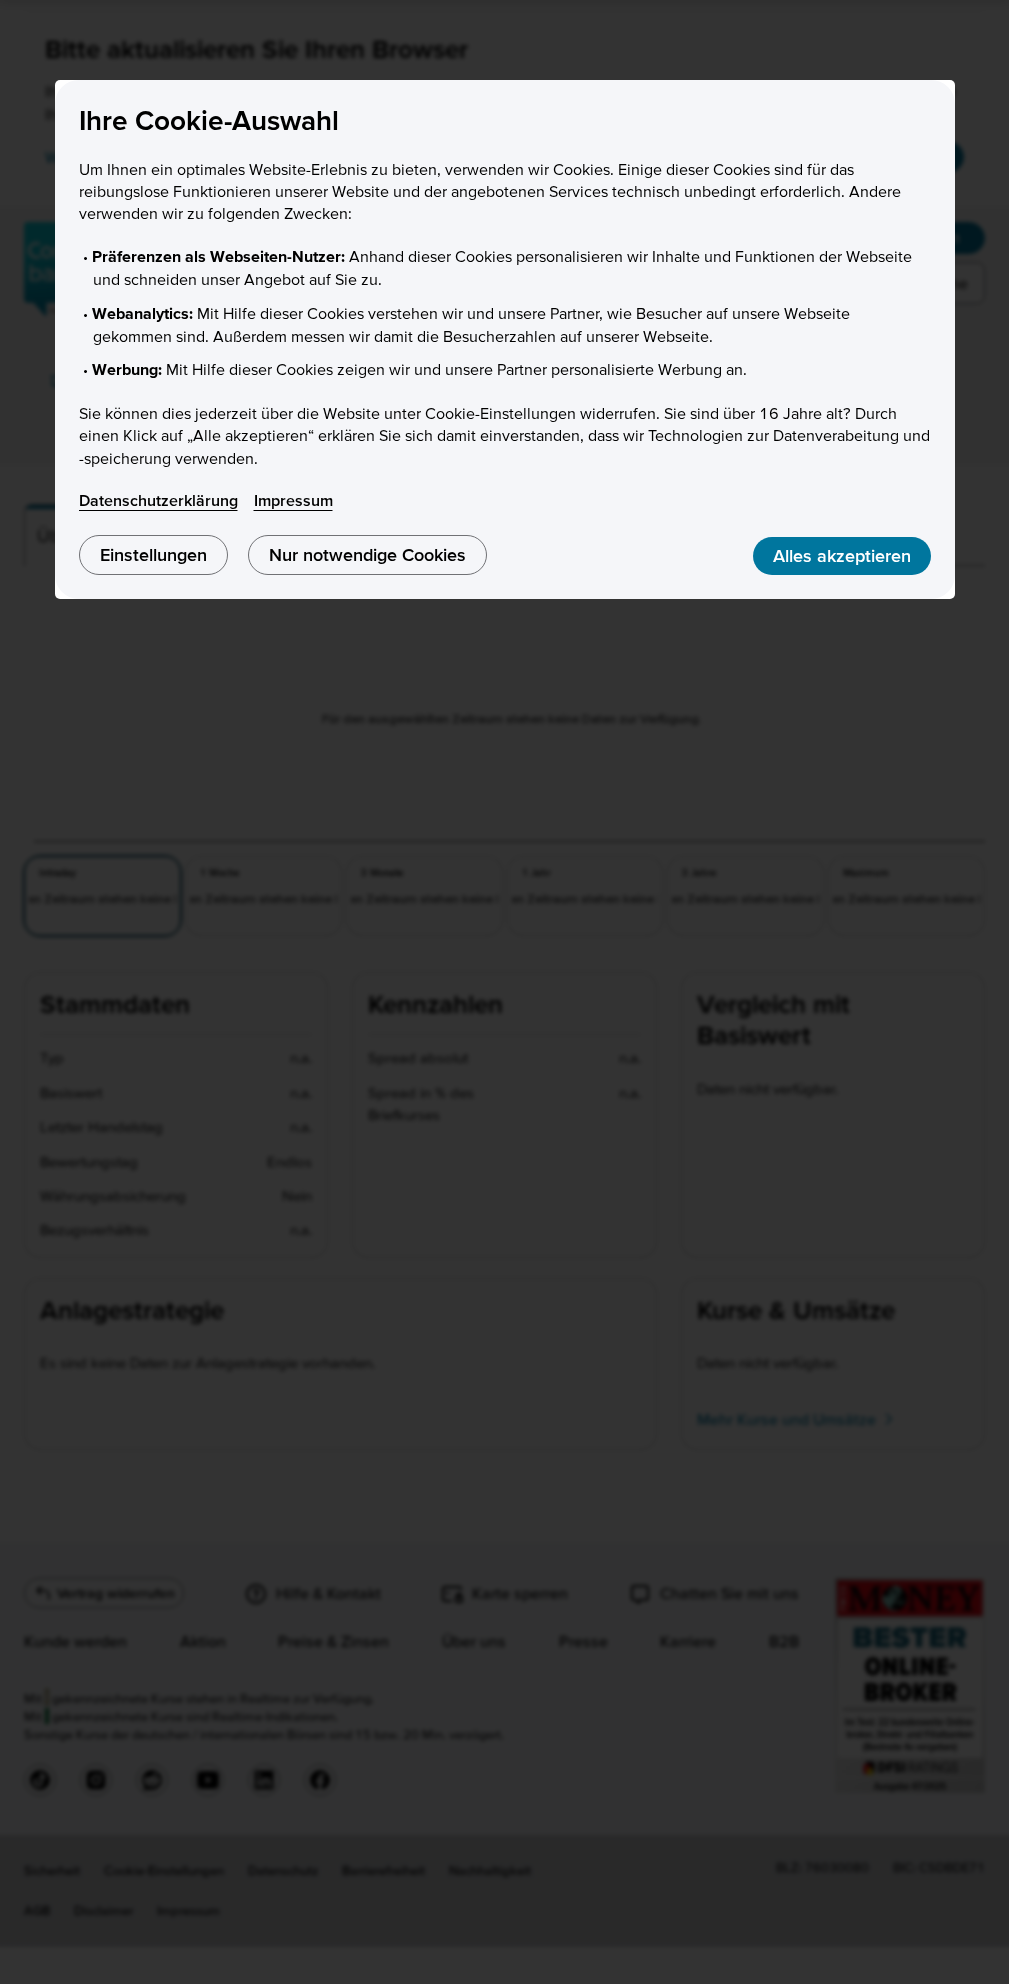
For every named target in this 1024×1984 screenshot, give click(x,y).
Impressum (293, 500)
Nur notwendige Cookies (367, 554)
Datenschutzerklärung (158, 500)
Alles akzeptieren (842, 555)
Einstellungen (153, 554)
